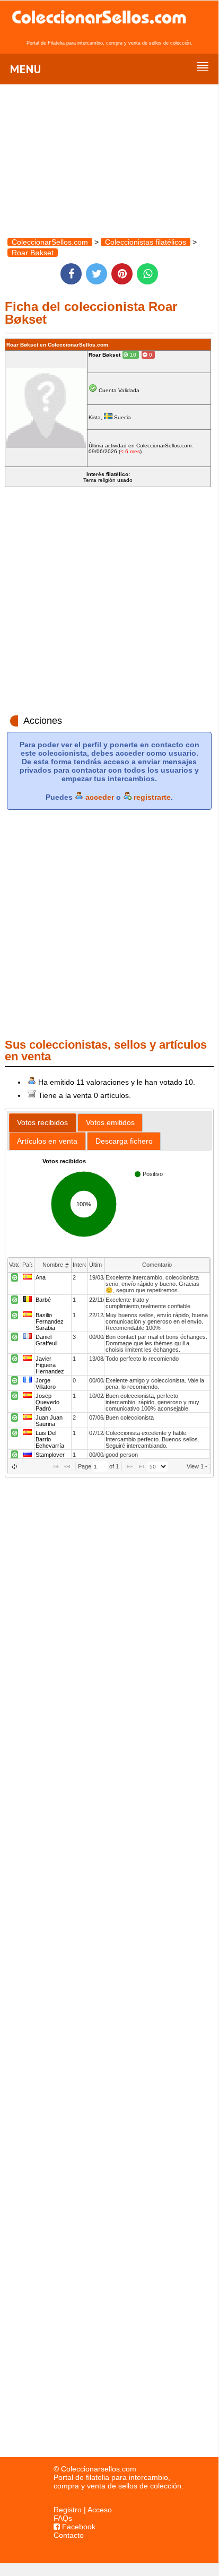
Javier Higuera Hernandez (50, 1365)
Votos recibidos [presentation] (42, 1122)
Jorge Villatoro (46, 1384)
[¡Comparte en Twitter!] (97, 274)
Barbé (43, 1300)
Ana (41, 1277)
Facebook (78, 2527)
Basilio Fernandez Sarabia (50, 1321)
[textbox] (100, 1466)
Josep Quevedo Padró (47, 1402)
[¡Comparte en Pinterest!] (122, 274)
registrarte (151, 797)
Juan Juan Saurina (49, 1421)
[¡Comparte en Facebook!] (71, 274)
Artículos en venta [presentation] (47, 1141)
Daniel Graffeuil (46, 1340)
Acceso (100, 2510)
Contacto (69, 2535)
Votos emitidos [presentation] (110, 1122)
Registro (68, 2510)
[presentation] (109, 1366)
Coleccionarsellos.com (99, 2469)
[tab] (43, 1123)
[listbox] (157, 1467)
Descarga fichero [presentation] (124, 1141)
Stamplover (50, 1455)
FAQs (63, 2518)
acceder (99, 797)
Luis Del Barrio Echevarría (50, 1439)
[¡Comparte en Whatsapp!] (147, 274)
